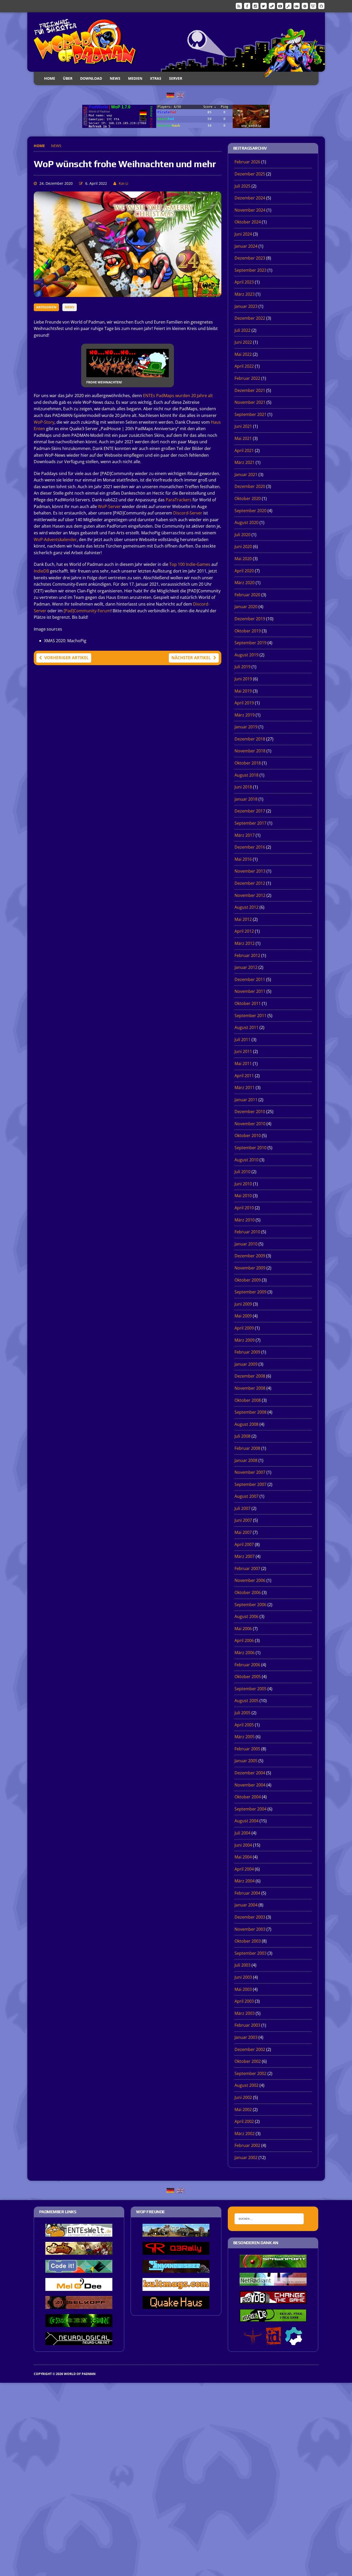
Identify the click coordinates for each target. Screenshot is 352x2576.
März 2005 (245, 1737)
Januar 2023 (246, 306)
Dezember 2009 (250, 1256)
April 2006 (244, 1640)
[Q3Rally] (176, 2251)
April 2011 (244, 1076)
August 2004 (246, 1821)
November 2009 (250, 1268)
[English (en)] (180, 95)
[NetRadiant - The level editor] (273, 2282)
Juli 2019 (242, 667)
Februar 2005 (247, 1749)
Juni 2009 (243, 1304)
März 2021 (245, 462)
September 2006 (250, 1605)
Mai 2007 (243, 1532)
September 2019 (250, 643)
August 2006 (246, 1616)
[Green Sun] (79, 2323)
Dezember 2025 (250, 174)
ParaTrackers (179, 500)
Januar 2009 (246, 1364)
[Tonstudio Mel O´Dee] (79, 2287)
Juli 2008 (242, 1436)
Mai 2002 (243, 2110)
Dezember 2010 (250, 1112)
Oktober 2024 (248, 222)
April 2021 (244, 450)
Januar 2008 (246, 1460)
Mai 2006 (243, 1629)
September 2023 (250, 270)
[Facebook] (247, 6)
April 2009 (244, 1328)
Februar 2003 (247, 2025)
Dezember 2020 (250, 486)
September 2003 (250, 1953)
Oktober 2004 (248, 1797)
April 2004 (244, 1869)
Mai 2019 (243, 691)
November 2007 (250, 1472)
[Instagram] (255, 6)
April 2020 (244, 571)
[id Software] (273, 2341)
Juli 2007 (242, 1508)
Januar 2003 (246, 2037)
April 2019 (244, 703)
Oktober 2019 (248, 631)
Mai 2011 (243, 1064)
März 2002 (245, 2134)
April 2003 (244, 2001)
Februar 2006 (247, 1665)
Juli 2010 (242, 1172)
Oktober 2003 (248, 1941)
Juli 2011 (242, 1040)
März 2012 (245, 943)
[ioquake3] (253, 2341)
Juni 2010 (243, 1184)
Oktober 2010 (248, 1136)
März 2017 (245, 835)
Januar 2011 (246, 1100)
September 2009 (250, 1292)
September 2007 (250, 1484)
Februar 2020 (247, 595)
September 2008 (250, 1412)
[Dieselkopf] (79, 2305)
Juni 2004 (243, 1845)
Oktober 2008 (248, 1400)
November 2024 (250, 210)
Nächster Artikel (191, 658)
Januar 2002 (246, 2158)
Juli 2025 (242, 186)
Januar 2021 (246, 474)
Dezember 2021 (250, 390)
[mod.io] (305, 6)
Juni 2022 (243, 342)
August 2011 (246, 1027)
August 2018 (246, 775)
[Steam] (272, 6)
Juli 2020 (242, 535)
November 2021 (250, 402)
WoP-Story (44, 422)
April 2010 (244, 1208)
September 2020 (250, 511)
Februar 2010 (247, 1232)
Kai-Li (124, 183)
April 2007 (244, 1544)
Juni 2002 (243, 2097)
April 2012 (244, 931)
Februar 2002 (247, 2145)
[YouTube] (280, 6)
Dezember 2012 (250, 883)
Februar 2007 (247, 1568)
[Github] (321, 6)
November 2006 (250, 1580)
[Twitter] (264, 6)
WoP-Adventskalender (55, 540)
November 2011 (250, 991)
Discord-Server (188, 513)
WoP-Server (109, 506)
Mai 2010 (243, 1196)
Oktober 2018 (248, 763)
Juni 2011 (243, 1051)
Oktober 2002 (248, 2061)
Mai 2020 (243, 559)
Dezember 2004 (250, 1773)
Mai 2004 (243, 1857)
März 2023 (245, 294)
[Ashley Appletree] (79, 2251)
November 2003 (250, 1929)
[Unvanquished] (176, 2269)
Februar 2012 (247, 955)
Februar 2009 (247, 1352)
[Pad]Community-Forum (87, 611)
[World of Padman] (176, 42)
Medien (135, 78)
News (115, 78)
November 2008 (250, 1388)
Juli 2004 (242, 1833)
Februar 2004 (247, 1893)
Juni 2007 (243, 1520)
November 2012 (250, 895)
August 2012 (246, 907)
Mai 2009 (243, 1316)
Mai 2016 (243, 859)
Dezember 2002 (250, 2049)
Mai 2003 (243, 1989)
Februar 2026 (247, 162)
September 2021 (250, 414)
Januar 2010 (246, 1244)
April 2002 (244, 2121)
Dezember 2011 (250, 979)
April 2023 (244, 282)
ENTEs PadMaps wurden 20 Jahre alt (178, 396)
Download (91, 78)
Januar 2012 (246, 967)
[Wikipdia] (313, 6)
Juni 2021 (243, 426)
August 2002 (246, 2085)
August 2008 (246, 1424)
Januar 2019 (246, 727)
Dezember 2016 (250, 847)
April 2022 (244, 366)
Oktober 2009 (248, 1280)
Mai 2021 (243, 438)
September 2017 (250, 823)
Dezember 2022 (250, 318)
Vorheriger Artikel (66, 658)
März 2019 (245, 715)
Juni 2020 (243, 546)
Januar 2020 (246, 607)
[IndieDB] (297, 6)
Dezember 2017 (250, 811)
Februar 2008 (247, 1448)
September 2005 (250, 1689)
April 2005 (244, 1725)
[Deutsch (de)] (170, 95)
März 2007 (245, 1556)
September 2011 (250, 1016)
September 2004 (250, 1809)
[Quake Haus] (176, 2305)
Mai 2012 (243, 919)
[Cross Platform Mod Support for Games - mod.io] (294, 2341)
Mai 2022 (243, 354)
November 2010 (250, 1124)
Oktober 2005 (248, 1677)
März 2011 (245, 1088)
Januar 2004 (246, 1905)
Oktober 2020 (248, 498)
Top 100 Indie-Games (190, 564)
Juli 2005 (242, 1713)
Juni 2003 (243, 1977)
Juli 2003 (242, 1965)
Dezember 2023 (250, 258)
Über (68, 78)
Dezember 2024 (250, 198)
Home (50, 78)
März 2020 (245, 583)
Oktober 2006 (248, 1592)
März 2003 (245, 2013)
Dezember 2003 (250, 1917)
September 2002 (250, 2073)
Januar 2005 (246, 1761)
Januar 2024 (246, 246)
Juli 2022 (242, 330)
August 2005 (246, 1701)
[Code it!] (79, 2269)
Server (176, 78)
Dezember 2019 (250, 619)
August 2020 (246, 522)
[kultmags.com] (176, 2287)
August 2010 (246, 1160)
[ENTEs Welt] (79, 2233)
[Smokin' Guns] (176, 2233)
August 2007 (246, 1496)
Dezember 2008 (250, 1376)
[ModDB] (288, 6)
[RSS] (239, 6)
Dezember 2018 (250, 739)
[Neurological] (79, 2341)
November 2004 (250, 1785)
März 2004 (245, 1881)
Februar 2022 (247, 378)
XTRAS (156, 78)
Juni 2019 (243, 679)
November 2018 (250, 751)
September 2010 (250, 1148)
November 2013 (250, 871)
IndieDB (41, 571)
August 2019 (246, 655)
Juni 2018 (243, 787)
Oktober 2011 (248, 1003)
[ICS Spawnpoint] (273, 2264)
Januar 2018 (246, 799)
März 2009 (245, 1340)
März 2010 (245, 1220)
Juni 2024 (243, 234)
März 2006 (245, 1653)
